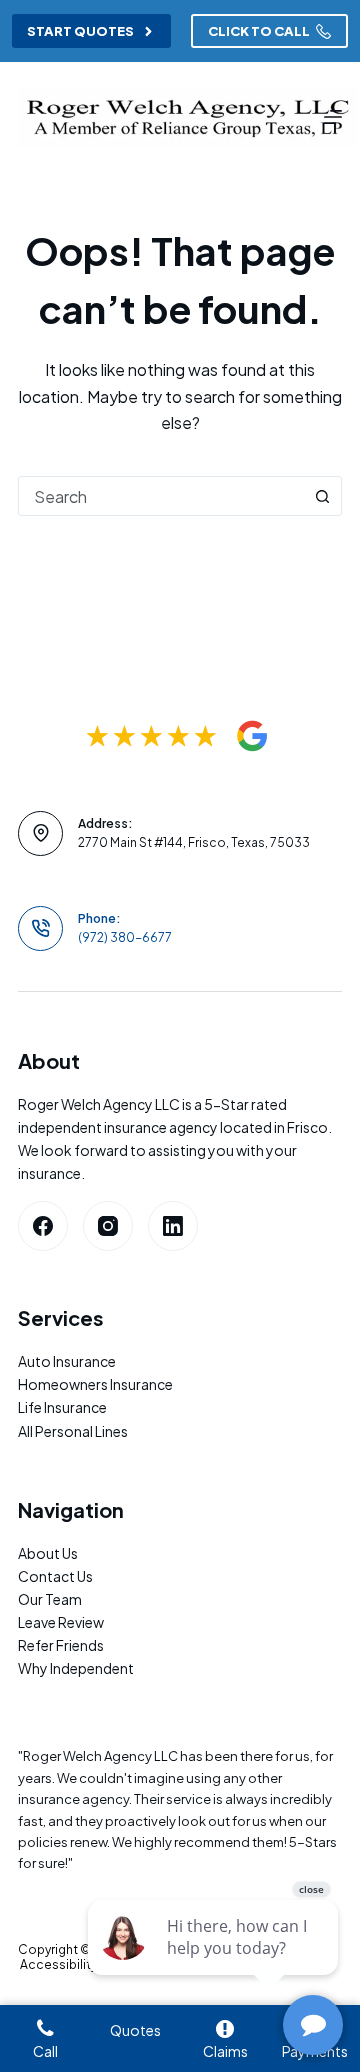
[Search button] (322, 496)
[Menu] (333, 117)
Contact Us (55, 1576)
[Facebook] (43, 1226)
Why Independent (76, 1668)
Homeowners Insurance (95, 1384)
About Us (48, 1553)
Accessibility (58, 1964)
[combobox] (161, 496)
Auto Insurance (67, 1361)
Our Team (50, 1599)
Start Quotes (80, 31)
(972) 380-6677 (125, 937)
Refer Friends (61, 1645)
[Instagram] (108, 1226)
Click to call (259, 31)
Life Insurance (62, 1407)
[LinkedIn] (173, 1226)
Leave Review (61, 1622)
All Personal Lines (73, 1431)
